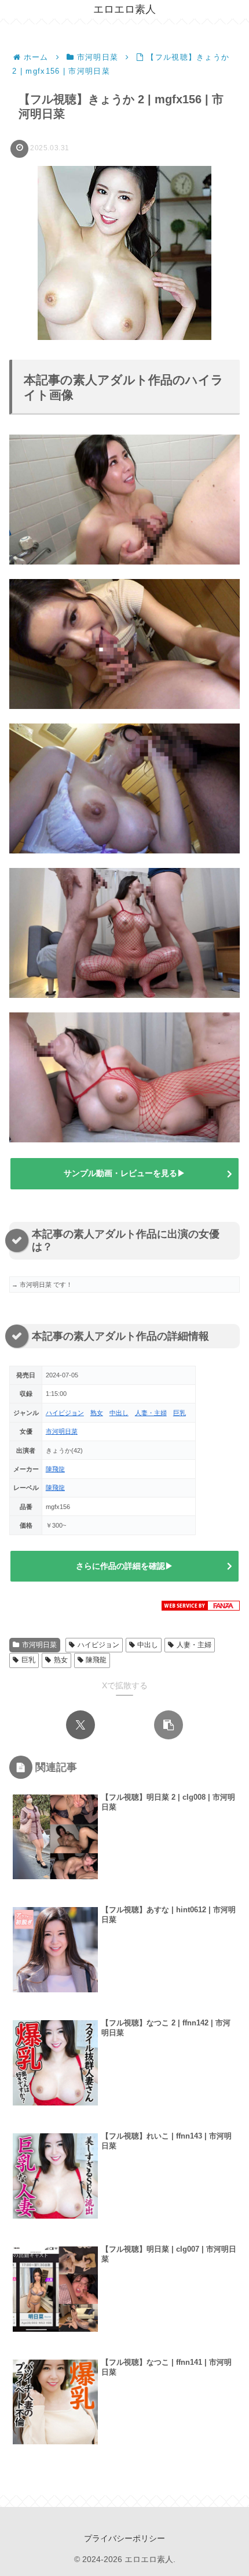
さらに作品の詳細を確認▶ (124, 1566)
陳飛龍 (55, 1469)
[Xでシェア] (80, 1725)
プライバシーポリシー (124, 2538)
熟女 (97, 1413)
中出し (119, 1413)
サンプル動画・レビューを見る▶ (124, 1173)
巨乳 (180, 1413)
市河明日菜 (62, 1431)
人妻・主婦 (151, 1413)
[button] (169, 1725)
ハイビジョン (65, 1413)
